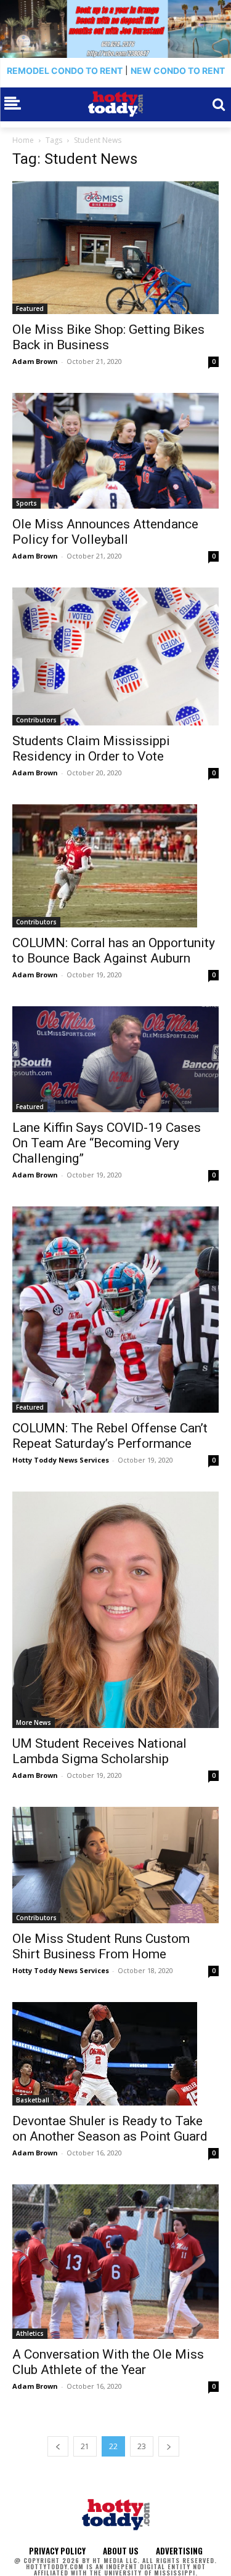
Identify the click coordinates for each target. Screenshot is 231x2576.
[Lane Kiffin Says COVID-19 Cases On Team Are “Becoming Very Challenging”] (115, 1059)
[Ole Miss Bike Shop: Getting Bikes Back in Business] (115, 247)
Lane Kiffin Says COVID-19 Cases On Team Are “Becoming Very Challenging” (107, 1143)
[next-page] (169, 2446)
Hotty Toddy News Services (61, 1460)
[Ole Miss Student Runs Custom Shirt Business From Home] (115, 1865)
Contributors (36, 720)
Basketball (33, 2100)
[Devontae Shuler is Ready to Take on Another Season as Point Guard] (115, 2054)
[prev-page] (58, 2446)
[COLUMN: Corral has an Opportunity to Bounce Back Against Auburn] (115, 866)
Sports (26, 503)
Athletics (30, 2333)
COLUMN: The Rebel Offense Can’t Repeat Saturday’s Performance (110, 1436)
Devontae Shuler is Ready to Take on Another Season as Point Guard (110, 2129)
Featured (30, 309)
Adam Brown (35, 361)
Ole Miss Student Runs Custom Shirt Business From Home (101, 1946)
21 (85, 2446)
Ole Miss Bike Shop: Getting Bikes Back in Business (108, 337)
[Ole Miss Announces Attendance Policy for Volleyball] (115, 451)
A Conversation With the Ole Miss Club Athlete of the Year (108, 2362)
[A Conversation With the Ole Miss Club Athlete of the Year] (115, 2262)
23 (142, 2446)
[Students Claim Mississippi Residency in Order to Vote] (115, 656)
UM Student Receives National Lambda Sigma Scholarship (99, 1751)
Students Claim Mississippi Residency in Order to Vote (91, 749)
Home (23, 140)
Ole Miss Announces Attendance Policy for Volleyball (105, 532)
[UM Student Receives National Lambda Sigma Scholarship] (115, 1610)
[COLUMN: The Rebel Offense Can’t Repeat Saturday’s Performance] (115, 1310)
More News (34, 1722)
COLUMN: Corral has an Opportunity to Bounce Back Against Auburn (114, 951)
